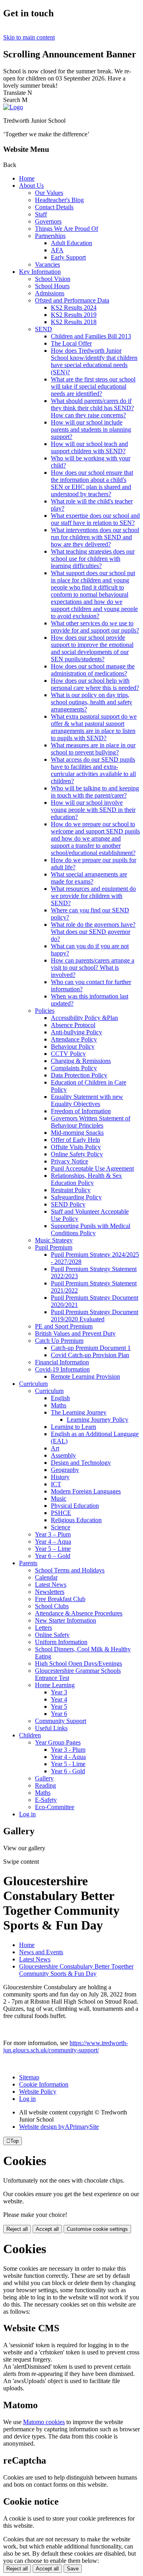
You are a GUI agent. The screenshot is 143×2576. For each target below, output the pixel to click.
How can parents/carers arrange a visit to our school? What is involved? (93, 968)
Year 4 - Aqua (68, 1757)
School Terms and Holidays (70, 1570)
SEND (43, 329)
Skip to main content (29, 37)
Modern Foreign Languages (86, 1491)
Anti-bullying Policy (76, 1032)
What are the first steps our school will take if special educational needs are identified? (93, 386)
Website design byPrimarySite (59, 2127)
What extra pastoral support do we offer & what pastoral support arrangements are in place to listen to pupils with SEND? (94, 727)
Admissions (50, 293)
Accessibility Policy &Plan (84, 1018)
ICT (56, 1484)
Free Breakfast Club (60, 1599)
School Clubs (52, 1606)
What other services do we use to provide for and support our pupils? (95, 627)
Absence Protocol (73, 1025)
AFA (57, 250)
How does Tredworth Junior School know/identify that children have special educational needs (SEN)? (94, 361)
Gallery (44, 1778)
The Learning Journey (79, 1412)
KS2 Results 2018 (74, 322)
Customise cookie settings (97, 2229)
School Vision (53, 279)
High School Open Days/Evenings (78, 1663)
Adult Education (71, 243)
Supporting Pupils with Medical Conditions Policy (91, 1229)
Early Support (68, 257)
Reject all (17, 2229)
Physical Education (75, 1506)
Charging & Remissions (81, 1061)
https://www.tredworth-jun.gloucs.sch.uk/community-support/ (66, 2046)
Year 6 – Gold (53, 1556)
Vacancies (47, 264)
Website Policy (38, 2092)
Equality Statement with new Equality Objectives (87, 1100)
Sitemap (29, 2077)
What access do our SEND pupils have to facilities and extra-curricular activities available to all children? (93, 770)
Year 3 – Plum (53, 1534)
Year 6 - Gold (68, 1771)
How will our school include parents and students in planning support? (91, 429)
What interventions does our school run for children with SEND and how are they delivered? (95, 537)
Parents (28, 1563)
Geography (65, 1470)
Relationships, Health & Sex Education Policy (86, 1179)
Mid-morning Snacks (77, 1133)
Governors (48, 221)
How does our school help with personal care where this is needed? (95, 684)
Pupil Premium (54, 1247)
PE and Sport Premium (64, 1326)
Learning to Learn (73, 1427)
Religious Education (76, 1520)
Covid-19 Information (62, 1369)
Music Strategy (54, 1240)
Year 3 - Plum (68, 1750)
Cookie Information (44, 2084)
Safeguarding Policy (76, 1197)
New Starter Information (66, 1620)
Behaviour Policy (73, 1046)
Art (55, 1448)
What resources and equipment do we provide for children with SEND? (93, 896)
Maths (59, 1405)
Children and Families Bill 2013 (91, 336)
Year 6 (59, 1714)
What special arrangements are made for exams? (89, 878)
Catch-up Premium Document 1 (91, 1348)
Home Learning (55, 1685)
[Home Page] (13, 107)
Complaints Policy (74, 1068)
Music (59, 1498)
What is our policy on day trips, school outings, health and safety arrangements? (92, 702)
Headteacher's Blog (59, 200)
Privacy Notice (70, 1161)
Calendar (46, 1577)
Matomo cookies (44, 2422)
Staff (41, 214)
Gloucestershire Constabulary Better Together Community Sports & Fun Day (76, 1970)
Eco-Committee (55, 1807)
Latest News (51, 1585)
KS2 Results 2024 (74, 308)
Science (61, 1527)
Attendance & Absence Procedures (79, 1613)
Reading (45, 1785)
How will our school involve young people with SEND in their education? (93, 810)
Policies (45, 1011)
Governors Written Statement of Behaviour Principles (91, 1122)
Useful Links (51, 1728)
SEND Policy (68, 1204)
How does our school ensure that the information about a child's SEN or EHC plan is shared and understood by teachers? (92, 483)
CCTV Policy (68, 1054)
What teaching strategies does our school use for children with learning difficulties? (93, 559)
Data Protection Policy (79, 1075)
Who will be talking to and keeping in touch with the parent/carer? (95, 792)
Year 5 (59, 1707)
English (60, 1398)
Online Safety (52, 1635)
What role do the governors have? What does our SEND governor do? (93, 932)
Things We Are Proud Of (67, 229)
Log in (27, 1814)
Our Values (49, 193)
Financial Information (62, 1362)
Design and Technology (81, 1463)
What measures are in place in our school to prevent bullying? (93, 749)
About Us (31, 186)
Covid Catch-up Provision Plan (90, 1355)
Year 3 (59, 1692)
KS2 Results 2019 (74, 315)
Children (30, 1735)
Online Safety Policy (77, 1154)
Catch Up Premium (59, 1341)
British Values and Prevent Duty (75, 1333)
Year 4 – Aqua (53, 1541)
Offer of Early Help (75, 1140)
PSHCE (61, 1513)
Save (73, 2569)
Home (27, 178)
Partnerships (50, 236)
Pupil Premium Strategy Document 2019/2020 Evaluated (95, 1316)
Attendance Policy (74, 1039)
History (60, 1477)
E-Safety (46, 1800)
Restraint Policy (71, 1190)
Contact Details (54, 207)
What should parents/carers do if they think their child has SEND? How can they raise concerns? (92, 408)
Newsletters (50, 1592)
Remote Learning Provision (85, 1376)
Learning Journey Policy (98, 1420)
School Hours (52, 286)
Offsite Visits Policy (76, 1147)
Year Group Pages (58, 1742)
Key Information (40, 272)
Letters (43, 1628)
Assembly (63, 1455)
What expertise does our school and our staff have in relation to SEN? (95, 519)
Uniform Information (61, 1642)
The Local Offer (71, 343)
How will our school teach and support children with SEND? (89, 447)
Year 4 (59, 1699)
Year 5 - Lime (68, 1764)
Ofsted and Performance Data (72, 300)
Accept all (47, 2229)
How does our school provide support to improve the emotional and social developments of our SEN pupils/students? (92, 648)
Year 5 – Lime (53, 1549)
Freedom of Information (81, 1111)
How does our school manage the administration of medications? (93, 670)
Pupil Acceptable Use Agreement (92, 1168)
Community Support (61, 1721)
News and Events (41, 1952)
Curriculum (33, 1384)
